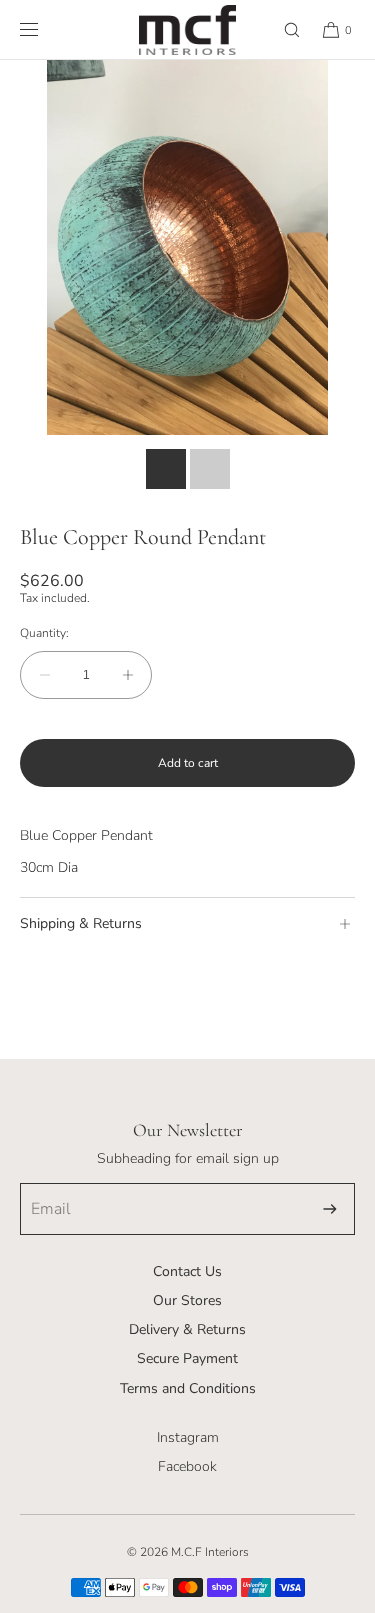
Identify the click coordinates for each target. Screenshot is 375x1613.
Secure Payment (187, 1358)
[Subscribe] (330, 1209)
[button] (283, 29)
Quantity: (44, 633)
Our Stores (187, 1300)
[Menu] (45, 29)
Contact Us (187, 1271)
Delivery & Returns (187, 1329)
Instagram (188, 1437)
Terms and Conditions (188, 1388)
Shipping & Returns (81, 923)
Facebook (187, 1466)
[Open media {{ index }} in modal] (187, 247)
